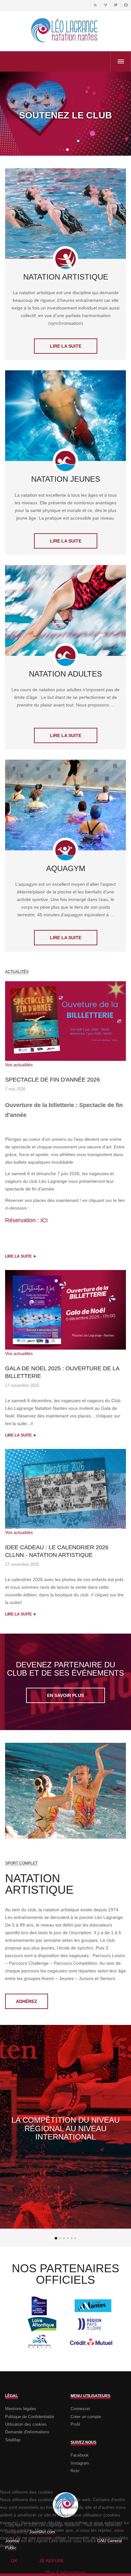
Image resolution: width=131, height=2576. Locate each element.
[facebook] (126, 5)
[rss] (95, 5)
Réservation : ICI (26, 1220)
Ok (14, 2561)
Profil (75, 2424)
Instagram (80, 2463)
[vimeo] (105, 5)
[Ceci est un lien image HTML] (65, 1021)
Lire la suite (66, 346)
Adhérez (27, 2001)
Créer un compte (86, 2417)
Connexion (80, 2409)
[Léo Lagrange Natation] (65, 31)
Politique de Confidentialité (30, 2417)
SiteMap (13, 2440)
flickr (75, 2471)
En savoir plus (65, 1695)
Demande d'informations (27, 2432)
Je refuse (51, 2561)
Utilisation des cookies (26, 2424)
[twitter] (115, 5)
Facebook (80, 2455)
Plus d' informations (65, 2572)
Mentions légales (21, 2409)
